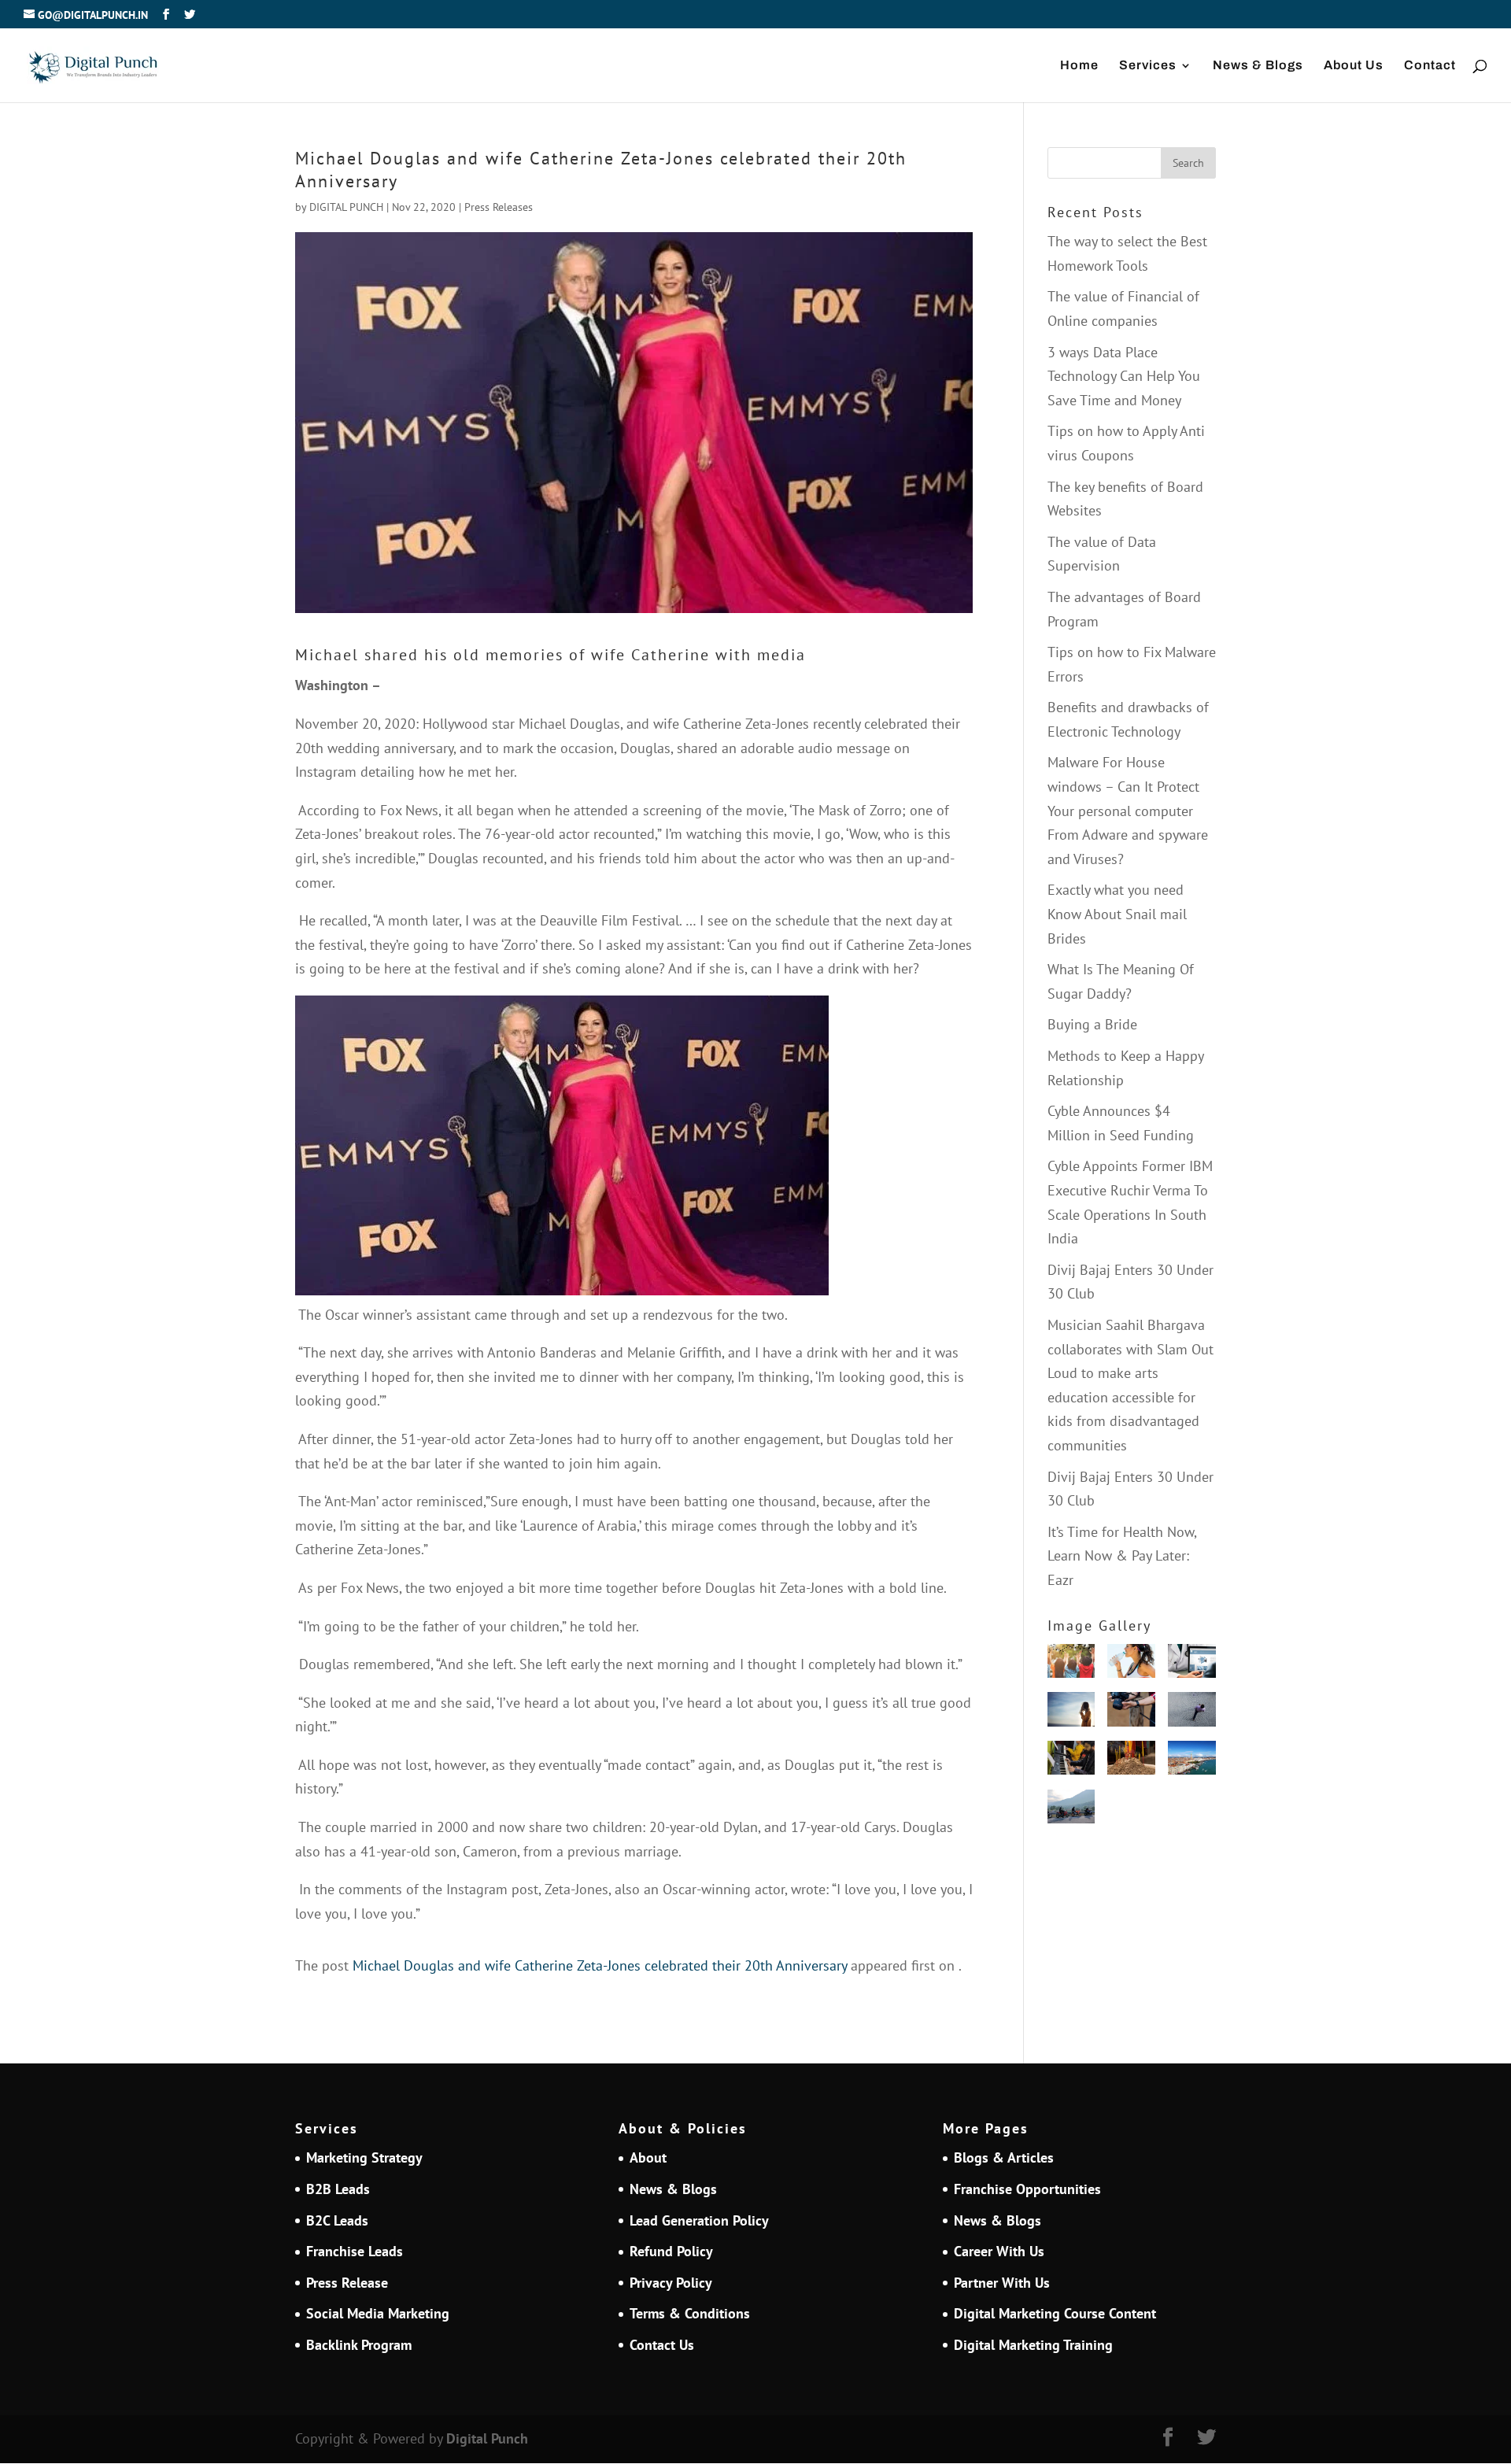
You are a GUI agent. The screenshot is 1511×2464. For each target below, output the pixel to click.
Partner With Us (1002, 2283)
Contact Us (662, 2345)
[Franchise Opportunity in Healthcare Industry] (1192, 1665)
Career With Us (999, 2251)
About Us (1354, 66)
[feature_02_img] (1131, 1713)
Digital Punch (487, 2438)
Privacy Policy (671, 2283)
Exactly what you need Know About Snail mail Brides (1117, 914)
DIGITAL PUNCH (346, 207)
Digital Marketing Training (1033, 2345)
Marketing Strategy (364, 2157)
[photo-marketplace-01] (1192, 1762)
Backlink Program (359, 2345)
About (648, 2157)
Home (1079, 66)
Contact (1430, 66)
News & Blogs (1258, 66)
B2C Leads (337, 2220)
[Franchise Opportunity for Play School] (1071, 1665)
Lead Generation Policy (699, 2220)
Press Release (347, 2283)
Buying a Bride (1092, 1024)
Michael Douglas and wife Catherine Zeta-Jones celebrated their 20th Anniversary (600, 1965)
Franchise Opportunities (1027, 2189)
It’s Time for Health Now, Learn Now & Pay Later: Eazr (1122, 1556)
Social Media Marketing (378, 2313)
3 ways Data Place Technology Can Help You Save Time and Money (1124, 376)
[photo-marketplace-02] (1071, 1713)
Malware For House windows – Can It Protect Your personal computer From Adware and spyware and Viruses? (1128, 810)
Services (1148, 66)
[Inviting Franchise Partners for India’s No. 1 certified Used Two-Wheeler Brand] (1071, 1810)
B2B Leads (338, 2189)
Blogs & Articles (1004, 2157)
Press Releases (499, 207)
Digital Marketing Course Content (1055, 2313)
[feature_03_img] (1192, 1713)
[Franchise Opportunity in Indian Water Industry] (1131, 1665)
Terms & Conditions (690, 2313)
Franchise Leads (355, 2251)
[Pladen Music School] (1071, 1762)
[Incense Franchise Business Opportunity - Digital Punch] (1131, 1762)
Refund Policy (671, 2251)
